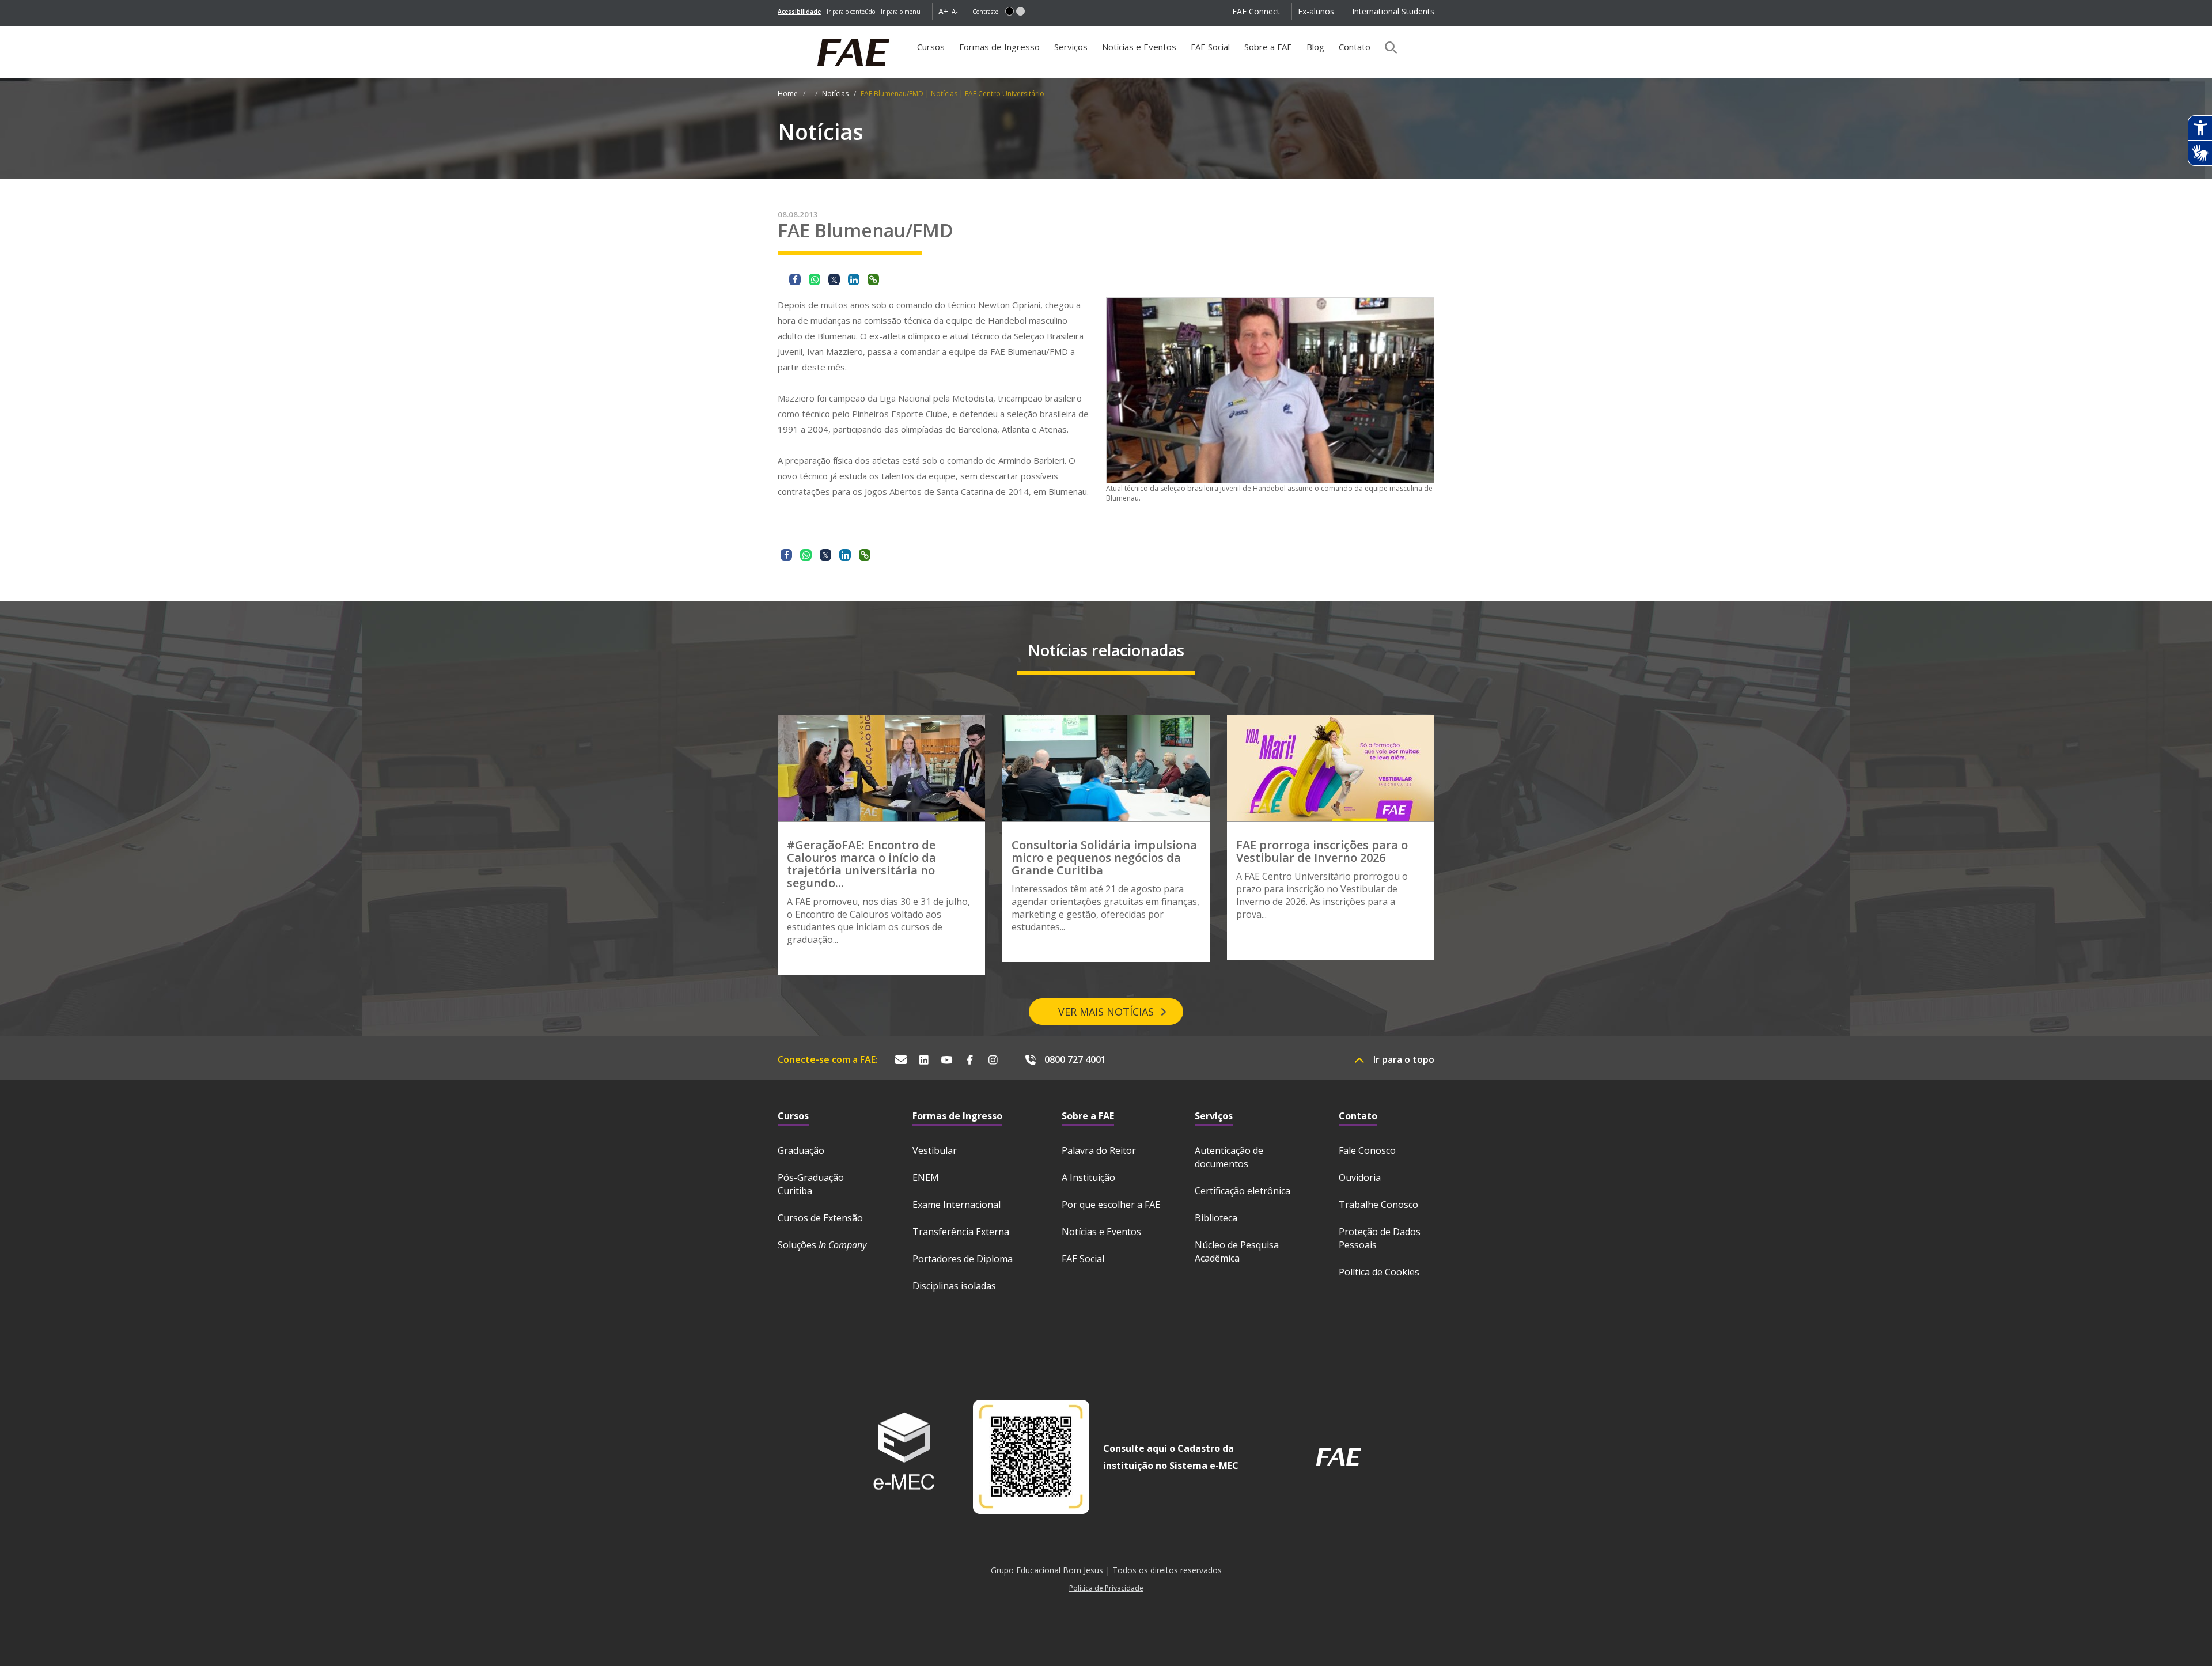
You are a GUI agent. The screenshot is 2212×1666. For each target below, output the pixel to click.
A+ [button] (944, 11)
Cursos (931, 47)
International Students (1393, 11)
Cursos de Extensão (820, 1218)
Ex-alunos (1316, 11)
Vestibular (935, 1150)
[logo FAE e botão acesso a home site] (778, 32)
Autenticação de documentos (1229, 1157)
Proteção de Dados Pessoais (1380, 1238)
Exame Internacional (957, 1205)
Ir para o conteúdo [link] (851, 12)
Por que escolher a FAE (1111, 1205)
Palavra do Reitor (1099, 1150)
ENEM (926, 1177)
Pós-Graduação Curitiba (811, 1184)
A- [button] (955, 11)
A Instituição (1088, 1177)
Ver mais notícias (1106, 1012)
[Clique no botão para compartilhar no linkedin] (854, 279)
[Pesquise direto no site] (1387, 47)
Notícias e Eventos (1139, 47)
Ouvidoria (1360, 1177)
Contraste (985, 12)
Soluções (822, 1245)
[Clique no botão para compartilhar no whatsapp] (815, 279)
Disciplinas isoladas (954, 1286)
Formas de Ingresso (999, 47)
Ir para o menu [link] (901, 12)
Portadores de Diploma (963, 1259)
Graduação (801, 1150)
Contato (1355, 47)
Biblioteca (1216, 1218)
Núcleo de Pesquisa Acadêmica (1237, 1252)
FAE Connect (1256, 11)
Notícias (835, 94)
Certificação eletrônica (1243, 1191)
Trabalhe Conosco (1378, 1205)
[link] (799, 12)
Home (788, 94)
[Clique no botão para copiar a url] (873, 279)
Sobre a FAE (1268, 47)
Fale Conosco (1367, 1150)
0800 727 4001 (1075, 1059)
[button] (1010, 11)
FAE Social (1210, 47)
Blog (1315, 47)
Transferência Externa (961, 1232)
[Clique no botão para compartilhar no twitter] (834, 279)
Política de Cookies (1379, 1272)
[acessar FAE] (1339, 1457)
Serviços (1071, 47)
